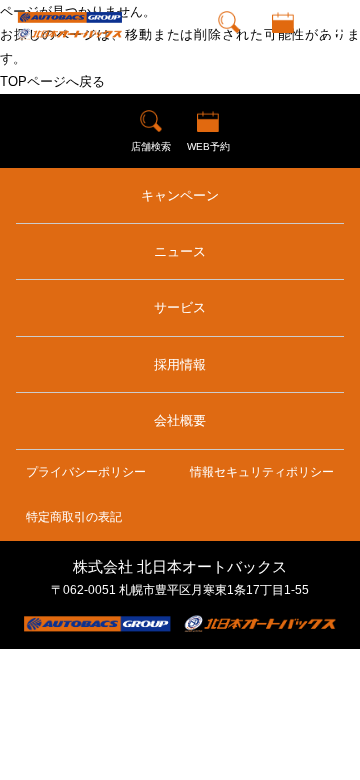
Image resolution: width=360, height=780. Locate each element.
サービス (180, 307)
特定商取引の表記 (74, 517)
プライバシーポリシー (86, 472)
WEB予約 (282, 44)
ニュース (180, 251)
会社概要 (180, 420)
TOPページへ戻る (52, 81)
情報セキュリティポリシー (262, 472)
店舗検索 (229, 44)
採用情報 (180, 364)
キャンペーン (180, 195)
